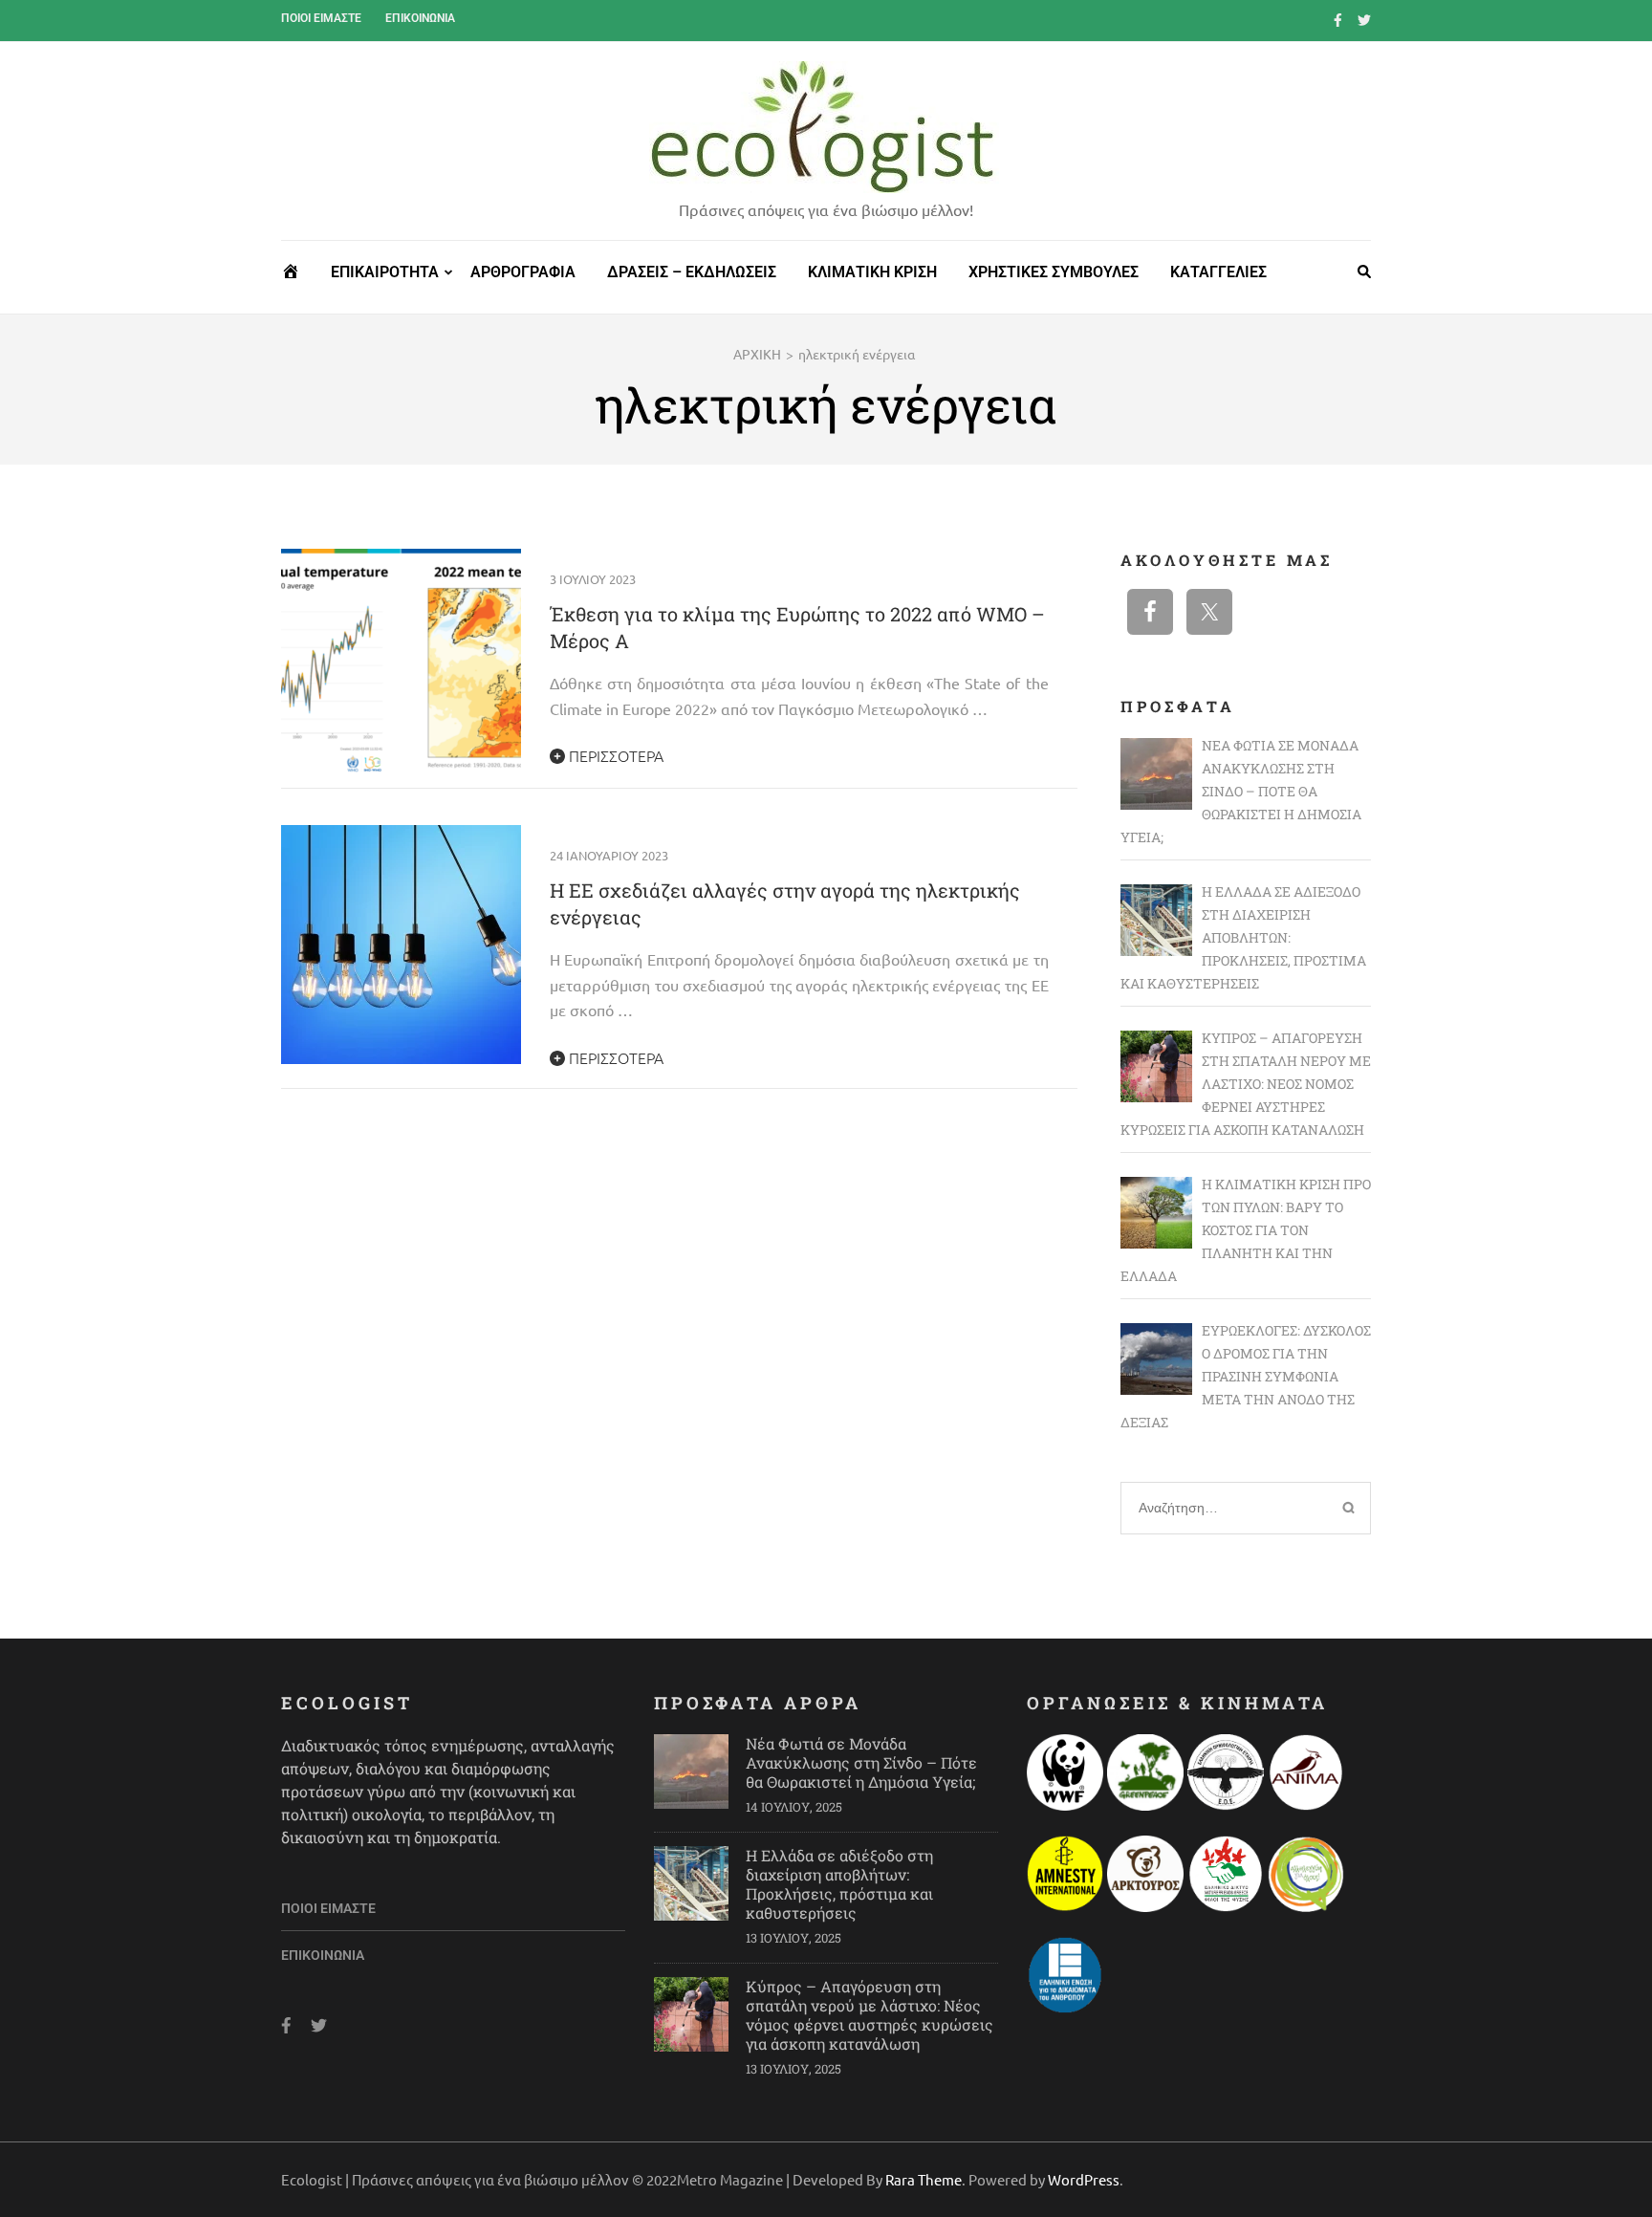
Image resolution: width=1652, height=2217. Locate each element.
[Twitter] (1364, 19)
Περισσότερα (614, 755)
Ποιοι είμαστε (321, 18)
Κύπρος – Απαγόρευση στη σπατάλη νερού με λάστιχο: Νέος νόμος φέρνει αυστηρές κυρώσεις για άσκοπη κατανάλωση (869, 2015)
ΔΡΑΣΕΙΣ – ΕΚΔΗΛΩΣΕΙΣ (692, 272)
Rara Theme (924, 2179)
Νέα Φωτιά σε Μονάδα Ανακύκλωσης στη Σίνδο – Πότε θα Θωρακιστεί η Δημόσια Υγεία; (861, 1762)
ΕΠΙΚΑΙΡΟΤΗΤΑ (385, 272)
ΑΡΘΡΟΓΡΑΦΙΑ (523, 272)
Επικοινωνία (420, 18)
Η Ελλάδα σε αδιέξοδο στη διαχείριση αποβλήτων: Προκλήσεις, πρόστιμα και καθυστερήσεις (839, 1884)
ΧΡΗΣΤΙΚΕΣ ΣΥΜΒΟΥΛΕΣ (1054, 272)
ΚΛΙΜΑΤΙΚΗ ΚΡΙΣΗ (872, 272)
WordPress (1084, 2179)
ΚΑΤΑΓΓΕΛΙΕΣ (1218, 272)
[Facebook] (1338, 19)
